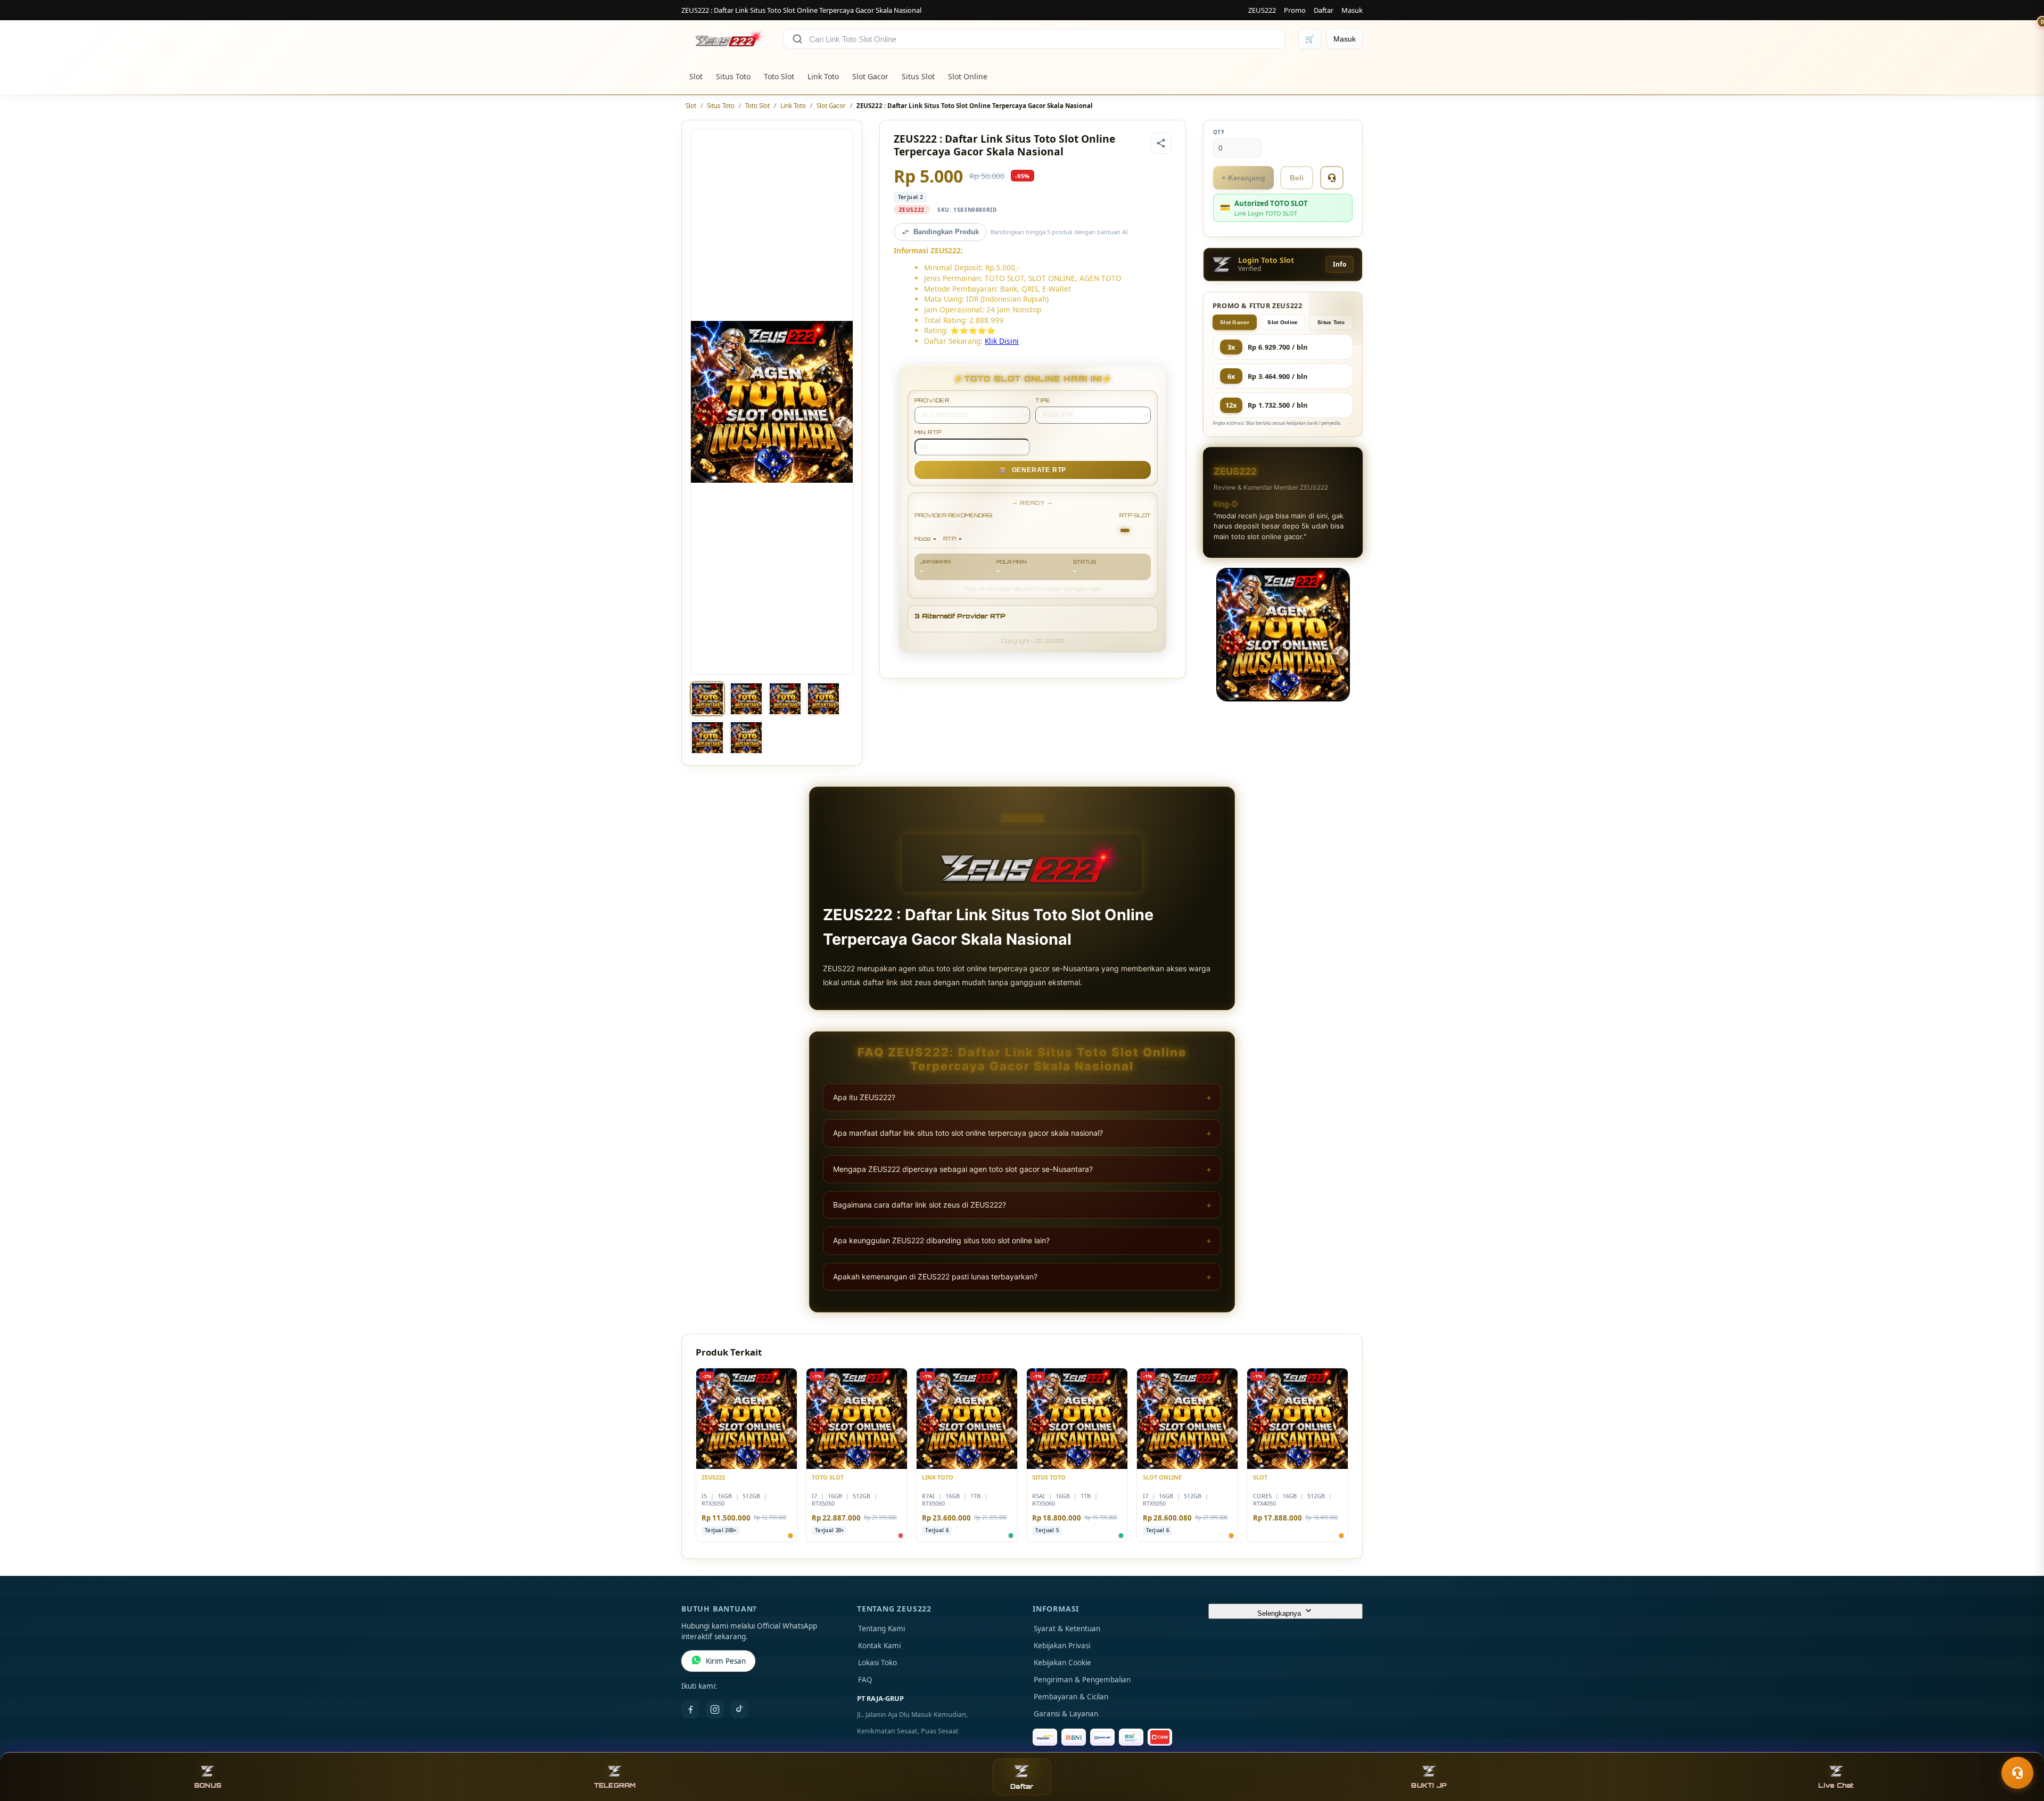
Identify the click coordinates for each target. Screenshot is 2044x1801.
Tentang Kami (881, 1629)
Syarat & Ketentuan (1067, 1629)
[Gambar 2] (746, 699)
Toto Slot (779, 76)
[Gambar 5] (707, 738)
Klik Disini (1002, 341)
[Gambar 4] (823, 699)
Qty (1219, 132)
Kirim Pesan (726, 1661)
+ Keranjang (1243, 178)
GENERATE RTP (1033, 470)
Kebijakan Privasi (1062, 1646)
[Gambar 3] (785, 699)
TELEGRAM (615, 1785)
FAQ (865, 1680)
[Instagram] (715, 1709)
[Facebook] (690, 1709)
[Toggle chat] (2017, 1773)
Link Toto (823, 76)
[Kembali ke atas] (2021, 1747)
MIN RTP (928, 432)
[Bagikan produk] (1161, 143)
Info (1340, 264)
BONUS (208, 1785)
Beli (1297, 178)
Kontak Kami (879, 1646)
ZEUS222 (1262, 10)
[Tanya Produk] (1332, 178)
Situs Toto (733, 76)
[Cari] (797, 39)
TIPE (1043, 400)
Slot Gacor (870, 76)
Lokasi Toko (877, 1663)
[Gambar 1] (707, 699)
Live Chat (1836, 1785)
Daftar (1324, 10)
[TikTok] (739, 1709)
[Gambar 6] (746, 738)
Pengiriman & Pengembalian (1082, 1680)
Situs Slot (918, 76)
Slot (696, 76)
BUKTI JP (1429, 1785)
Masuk (1352, 10)
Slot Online (968, 76)
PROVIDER (932, 400)
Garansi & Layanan (1066, 1714)
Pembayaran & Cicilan (1071, 1697)
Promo (1295, 10)
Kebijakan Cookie (1062, 1663)
